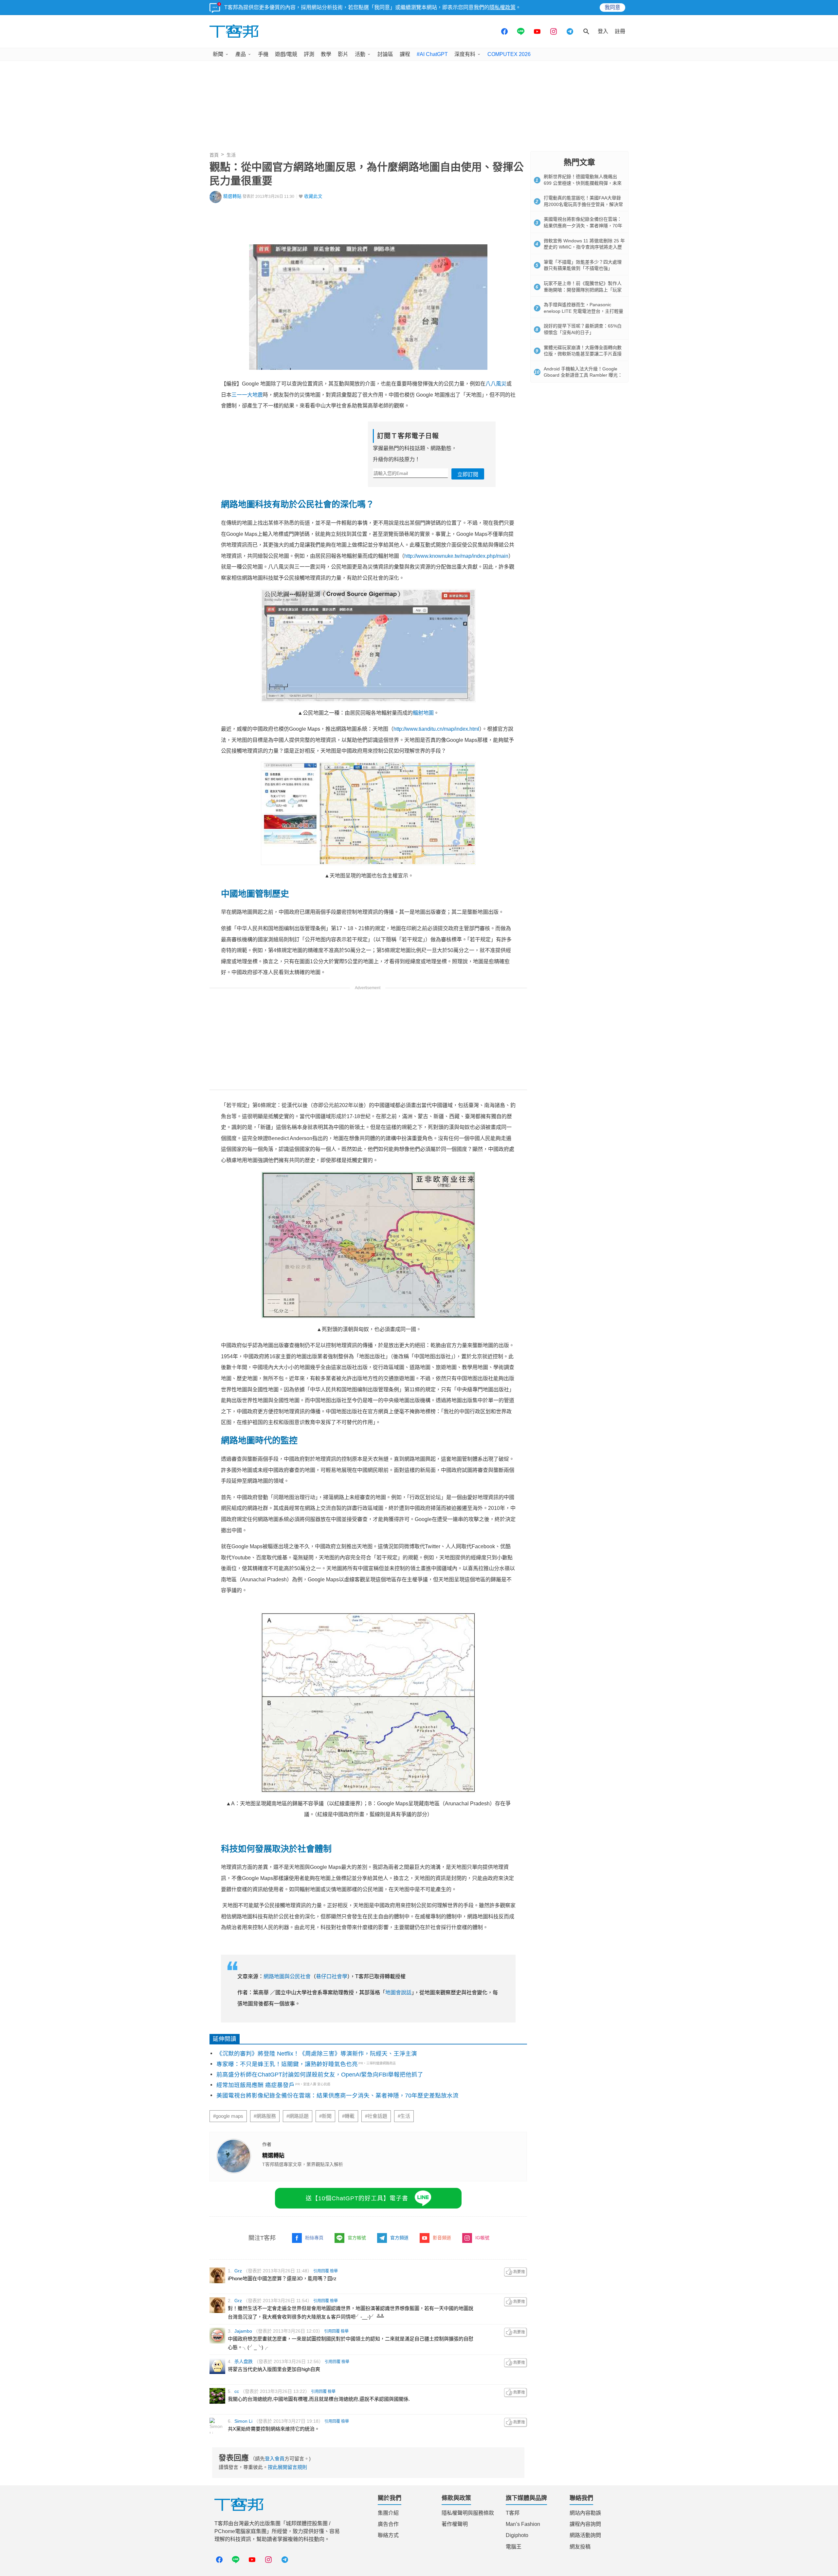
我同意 (612, 7)
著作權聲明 (455, 2524)
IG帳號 (482, 2238)
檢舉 (334, 2271)
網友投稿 (580, 2547)
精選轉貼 (232, 196)
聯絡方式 (388, 2535)
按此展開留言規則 (287, 2467)
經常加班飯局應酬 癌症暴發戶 (255, 2085)
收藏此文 (313, 196)
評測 (309, 54)
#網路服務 (265, 2116)
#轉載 (348, 2116)
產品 (241, 54)
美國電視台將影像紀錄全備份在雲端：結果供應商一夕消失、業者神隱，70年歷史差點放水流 (337, 2096)
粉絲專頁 (314, 2238)
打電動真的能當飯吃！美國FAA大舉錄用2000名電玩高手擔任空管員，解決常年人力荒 (583, 204)
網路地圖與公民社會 (287, 1976)
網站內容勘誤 (585, 2513)
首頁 (214, 155)
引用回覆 (321, 2271)
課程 (405, 54)
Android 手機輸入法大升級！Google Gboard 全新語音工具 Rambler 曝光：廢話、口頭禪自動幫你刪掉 (583, 375)
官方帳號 (357, 2238)
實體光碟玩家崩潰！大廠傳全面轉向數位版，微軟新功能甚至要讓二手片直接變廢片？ (583, 354)
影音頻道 (442, 2238)
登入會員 (275, 2459)
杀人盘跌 (244, 2361)
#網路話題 (298, 2116)
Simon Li (243, 2421)
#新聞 (325, 2116)
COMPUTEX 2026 (509, 54)
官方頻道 (399, 2238)
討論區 (385, 54)
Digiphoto (517, 2535)
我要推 (516, 2272)
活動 (360, 54)
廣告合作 (388, 2524)
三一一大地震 (247, 395)
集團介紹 (388, 2513)
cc (237, 2391)
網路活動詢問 (585, 2535)
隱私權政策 (502, 7)
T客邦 (513, 2513)
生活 (231, 155)
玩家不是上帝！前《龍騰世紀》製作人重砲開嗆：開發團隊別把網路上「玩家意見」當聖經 (583, 290)
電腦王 (514, 2547)
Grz (238, 2271)
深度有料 (465, 54)
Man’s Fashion (523, 2524)
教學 (326, 54)
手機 (263, 54)
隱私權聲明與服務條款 (468, 2513)
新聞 (218, 54)
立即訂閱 (468, 474)
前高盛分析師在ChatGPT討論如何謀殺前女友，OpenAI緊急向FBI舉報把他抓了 (320, 2075)
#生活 (404, 2116)
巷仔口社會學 (332, 1976)
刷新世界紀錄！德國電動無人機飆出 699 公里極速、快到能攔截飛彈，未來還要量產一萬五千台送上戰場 (583, 183)
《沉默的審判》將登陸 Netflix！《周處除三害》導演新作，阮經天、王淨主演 (317, 2054)
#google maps (228, 2116)
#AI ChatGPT (432, 54)
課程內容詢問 (585, 2524)
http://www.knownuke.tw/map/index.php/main (456, 556)
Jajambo (243, 2331)
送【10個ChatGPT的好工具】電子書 (357, 2198)
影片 (343, 54)
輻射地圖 (423, 713)
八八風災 (496, 384)
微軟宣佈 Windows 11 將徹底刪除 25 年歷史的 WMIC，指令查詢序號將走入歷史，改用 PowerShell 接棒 (584, 247)
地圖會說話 (398, 1993)
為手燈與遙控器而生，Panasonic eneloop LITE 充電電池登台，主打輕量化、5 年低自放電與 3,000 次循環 (583, 311)
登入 (603, 31)
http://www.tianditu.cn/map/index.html (436, 729)
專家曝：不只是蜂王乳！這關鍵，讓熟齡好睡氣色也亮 (287, 2064)
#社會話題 (376, 2116)
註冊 (620, 31)
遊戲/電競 (286, 54)
